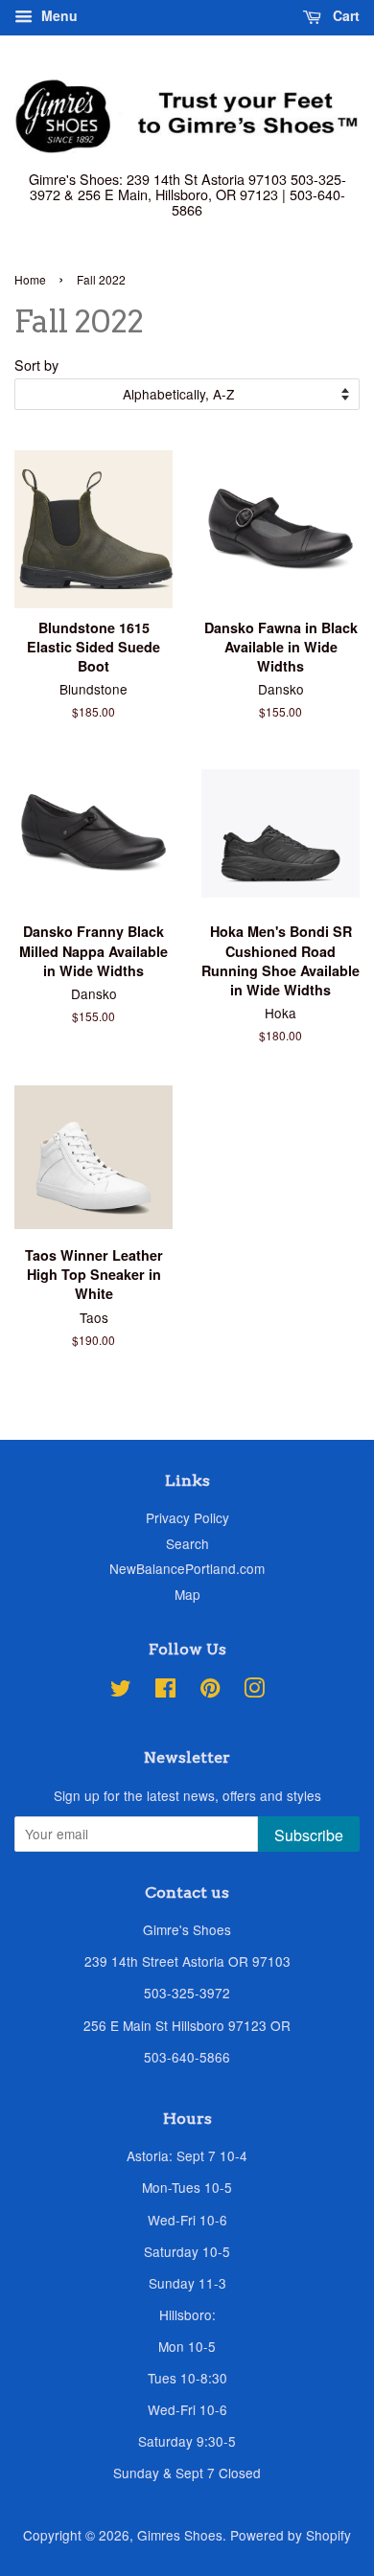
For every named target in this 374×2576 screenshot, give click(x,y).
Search (187, 1543)
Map (187, 1594)
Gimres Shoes (180, 2535)
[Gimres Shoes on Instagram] (254, 1691)
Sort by (36, 365)
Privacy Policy (187, 1517)
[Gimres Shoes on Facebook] (165, 1691)
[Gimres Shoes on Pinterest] (210, 1691)
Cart (344, 15)
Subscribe (309, 1835)
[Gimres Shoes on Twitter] (121, 1691)
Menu (58, 15)
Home (30, 279)
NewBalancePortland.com (187, 1568)
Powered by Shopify (291, 2535)
